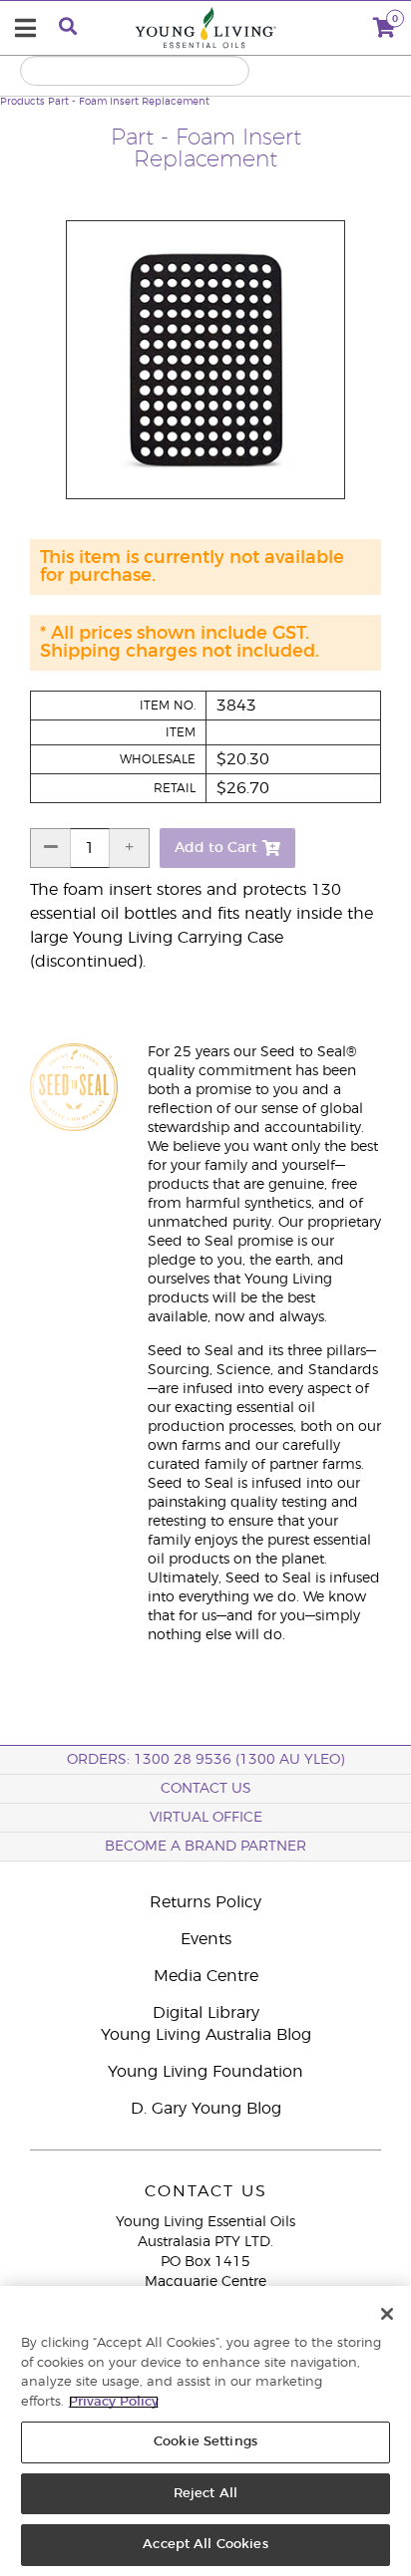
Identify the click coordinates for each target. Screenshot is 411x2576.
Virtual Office (206, 1818)
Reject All (205, 2494)
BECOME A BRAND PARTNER (205, 1847)
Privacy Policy (114, 2402)
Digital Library (206, 2013)
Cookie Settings (205, 2442)
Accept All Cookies (205, 2545)
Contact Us (206, 1789)
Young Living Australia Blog (206, 2035)
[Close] (387, 2314)
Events (206, 1939)
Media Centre (206, 1976)
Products (22, 102)
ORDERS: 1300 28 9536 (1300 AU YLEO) (205, 1760)
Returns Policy (205, 1902)
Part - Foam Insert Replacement (129, 102)
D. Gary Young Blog (206, 2109)
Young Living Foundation (205, 2072)
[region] (205, 2431)
